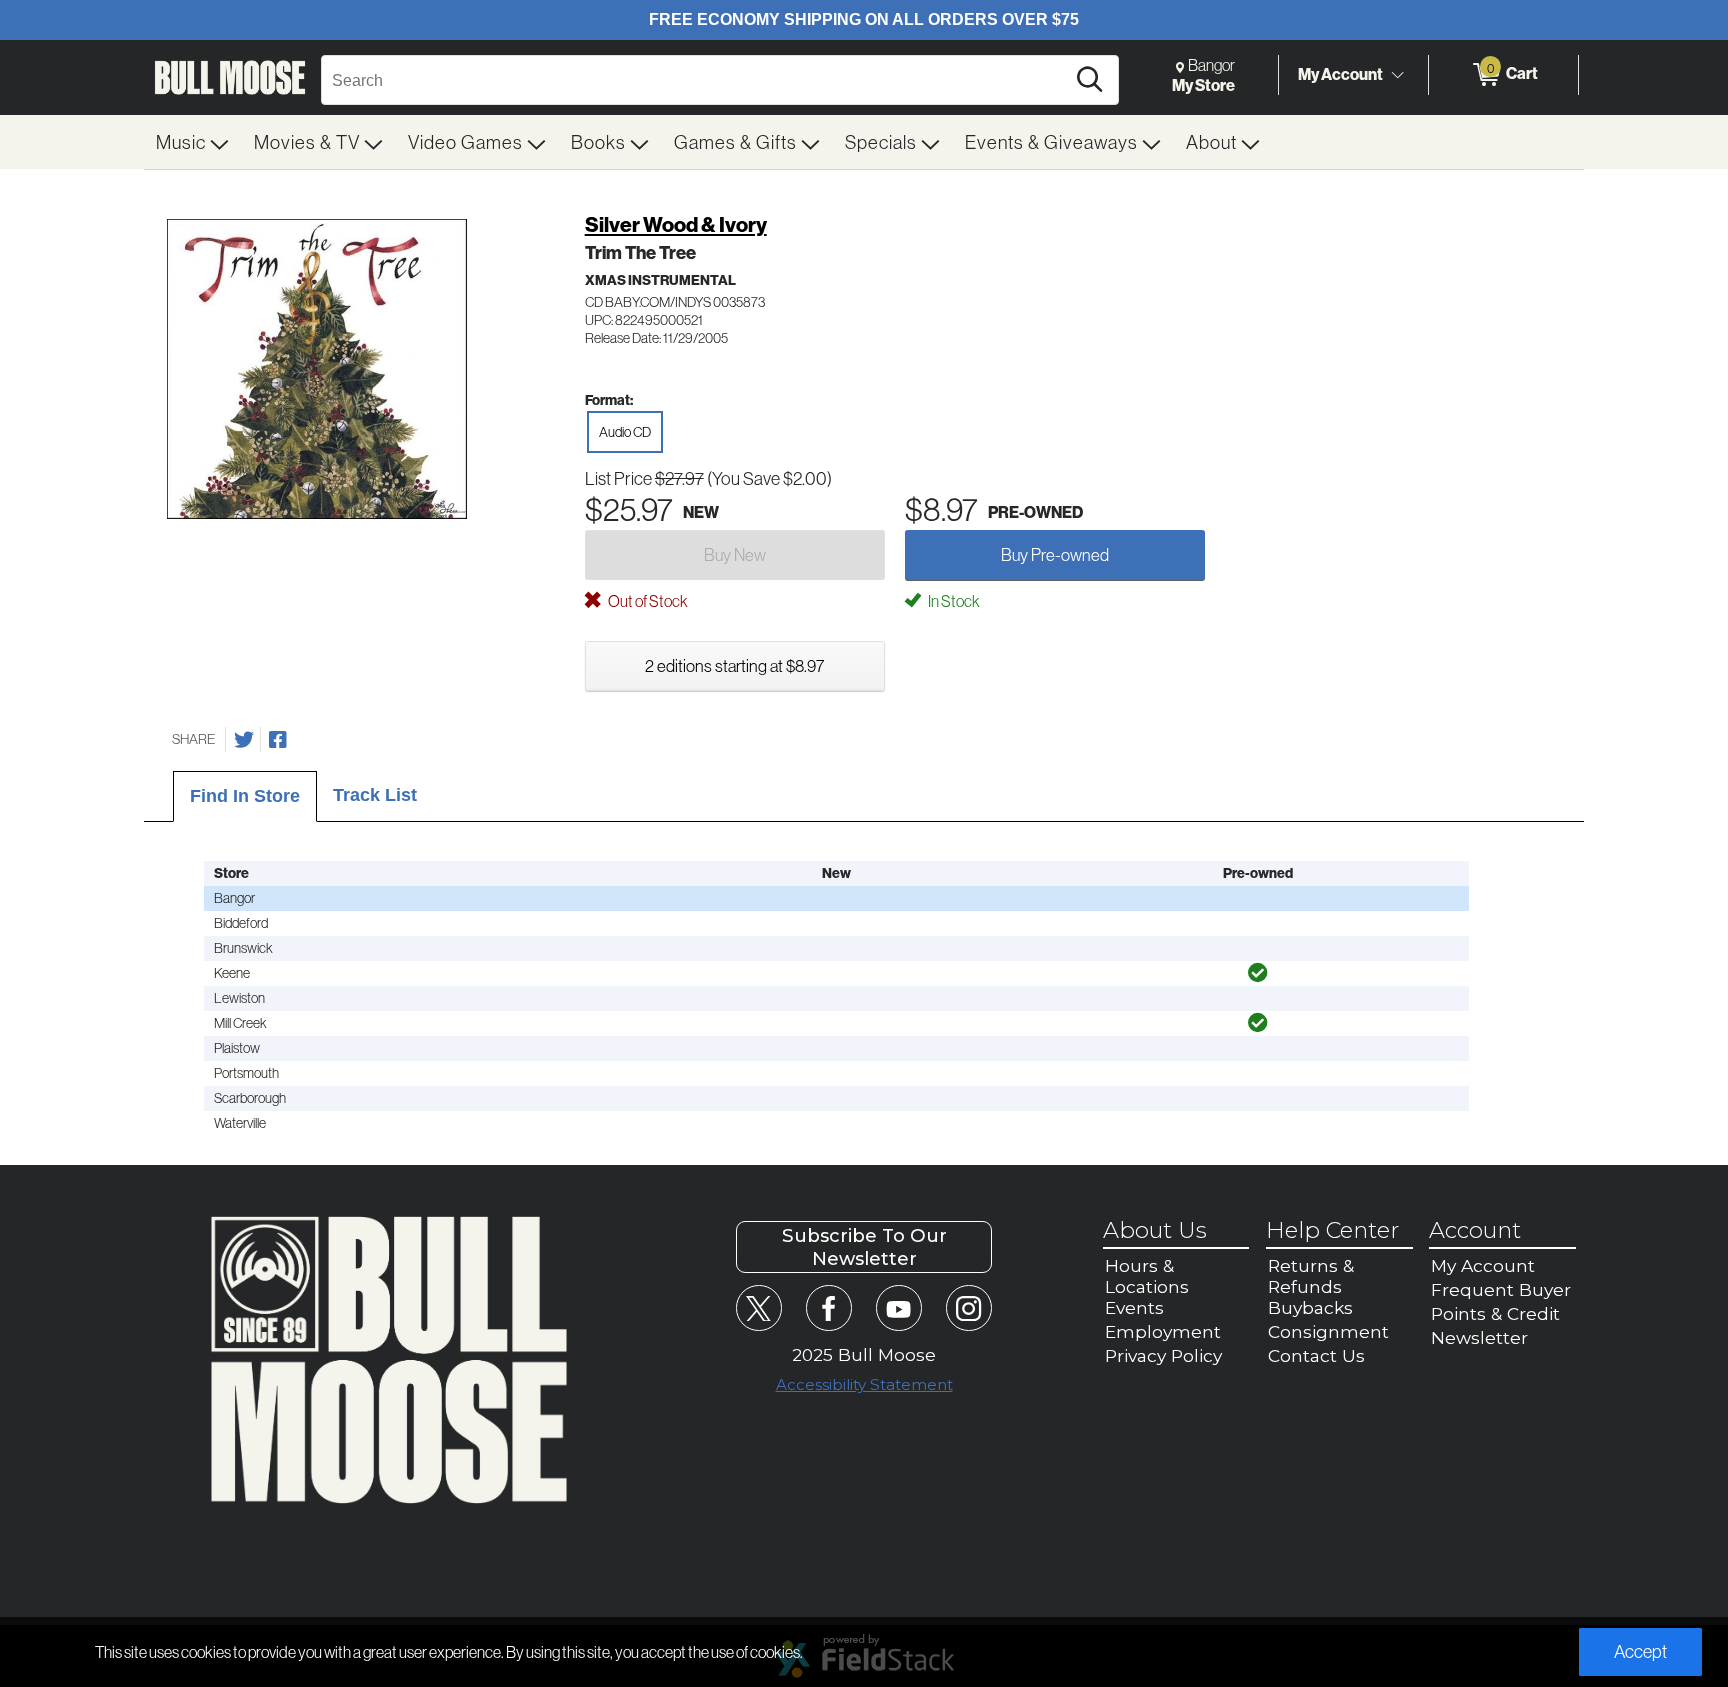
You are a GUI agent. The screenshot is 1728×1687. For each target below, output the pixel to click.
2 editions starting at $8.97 (734, 665)
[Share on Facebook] (278, 740)
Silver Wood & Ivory (676, 224)
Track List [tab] (375, 795)
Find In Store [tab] (245, 796)
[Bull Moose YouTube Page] (898, 1307)
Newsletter (1479, 1337)
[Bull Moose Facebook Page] (828, 1307)
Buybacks (1310, 1307)
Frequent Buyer (1501, 1289)
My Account (1340, 74)
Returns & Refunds (1311, 1276)
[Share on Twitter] (244, 740)
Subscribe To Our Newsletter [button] (864, 1247)
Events (1134, 1307)
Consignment (1328, 1331)
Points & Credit (1495, 1313)
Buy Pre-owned (1055, 554)
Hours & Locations (1147, 1276)
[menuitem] (193, 142)
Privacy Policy (1163, 1355)
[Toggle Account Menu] (1397, 75)
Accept (1640, 1651)
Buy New (735, 554)
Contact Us (1316, 1355)
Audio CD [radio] (625, 432)
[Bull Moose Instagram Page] (968, 1307)
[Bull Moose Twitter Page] (758, 1307)
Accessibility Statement (864, 1384)
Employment (1163, 1331)
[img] (1258, 973)
